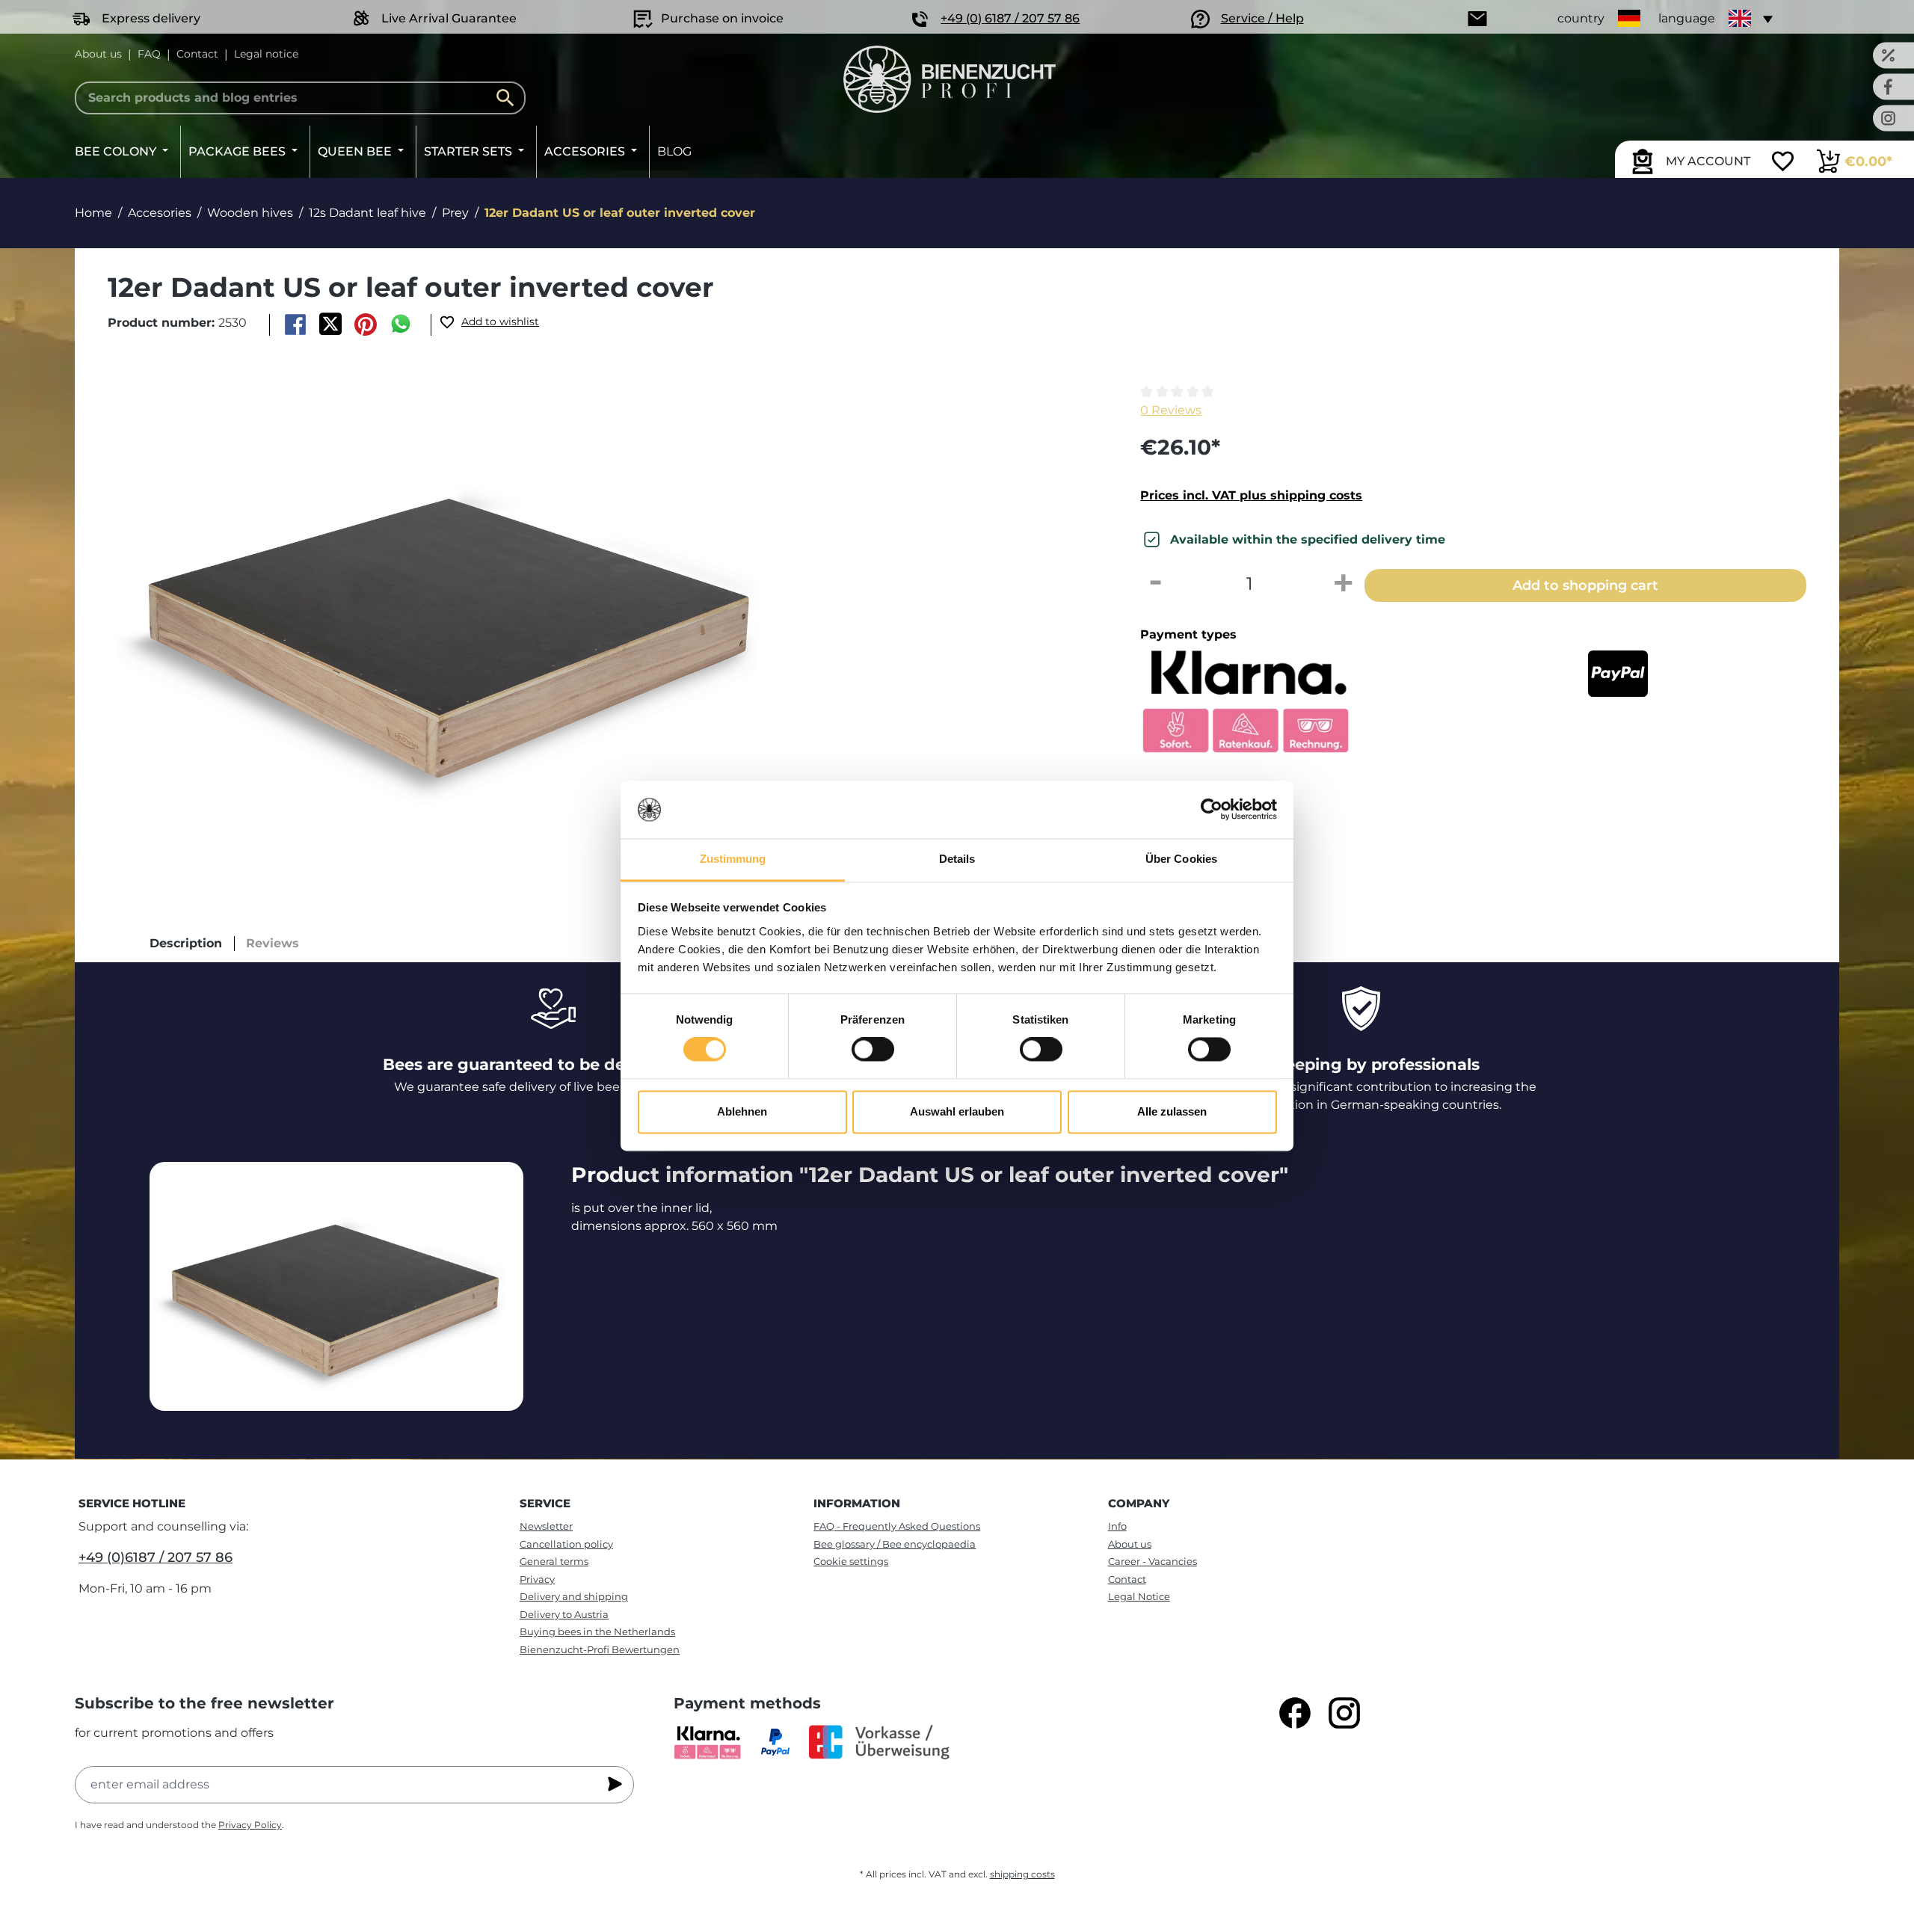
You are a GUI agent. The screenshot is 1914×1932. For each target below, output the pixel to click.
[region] (598, 612)
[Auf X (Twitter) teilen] (330, 324)
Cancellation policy (566, 1544)
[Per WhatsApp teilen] (401, 324)
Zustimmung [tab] (733, 859)
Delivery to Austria (564, 1614)
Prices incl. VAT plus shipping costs (1251, 495)
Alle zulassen (1172, 1111)
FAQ (149, 54)
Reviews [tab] (273, 943)
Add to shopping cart (1585, 585)
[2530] (451, 612)
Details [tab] (957, 859)
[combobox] (300, 98)
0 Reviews (1171, 410)
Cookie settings (851, 1561)
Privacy (537, 1579)
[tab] (186, 944)
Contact (197, 54)
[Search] (509, 98)
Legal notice (266, 54)
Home (93, 213)
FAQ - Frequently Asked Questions (897, 1526)
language (1687, 18)
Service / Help (1262, 18)
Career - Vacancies (1153, 1561)
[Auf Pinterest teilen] (366, 324)
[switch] (873, 1050)
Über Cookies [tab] (1181, 859)
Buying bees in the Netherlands (597, 1631)
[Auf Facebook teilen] (295, 324)
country (1581, 18)
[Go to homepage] (949, 79)
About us (98, 54)
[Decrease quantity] (1155, 584)
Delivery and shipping (574, 1596)
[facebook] (1295, 1713)
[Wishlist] (1783, 163)
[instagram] (1344, 1713)
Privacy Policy (250, 1825)
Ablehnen (742, 1111)
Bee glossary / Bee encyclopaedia (895, 1544)
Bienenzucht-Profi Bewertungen (600, 1649)
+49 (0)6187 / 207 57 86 (156, 1557)
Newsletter (546, 1526)
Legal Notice (1139, 1596)
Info (1117, 1526)
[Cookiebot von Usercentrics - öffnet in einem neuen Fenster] (1212, 810)
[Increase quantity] (1344, 584)
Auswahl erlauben (957, 1111)
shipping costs (1022, 1874)
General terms (554, 1561)
